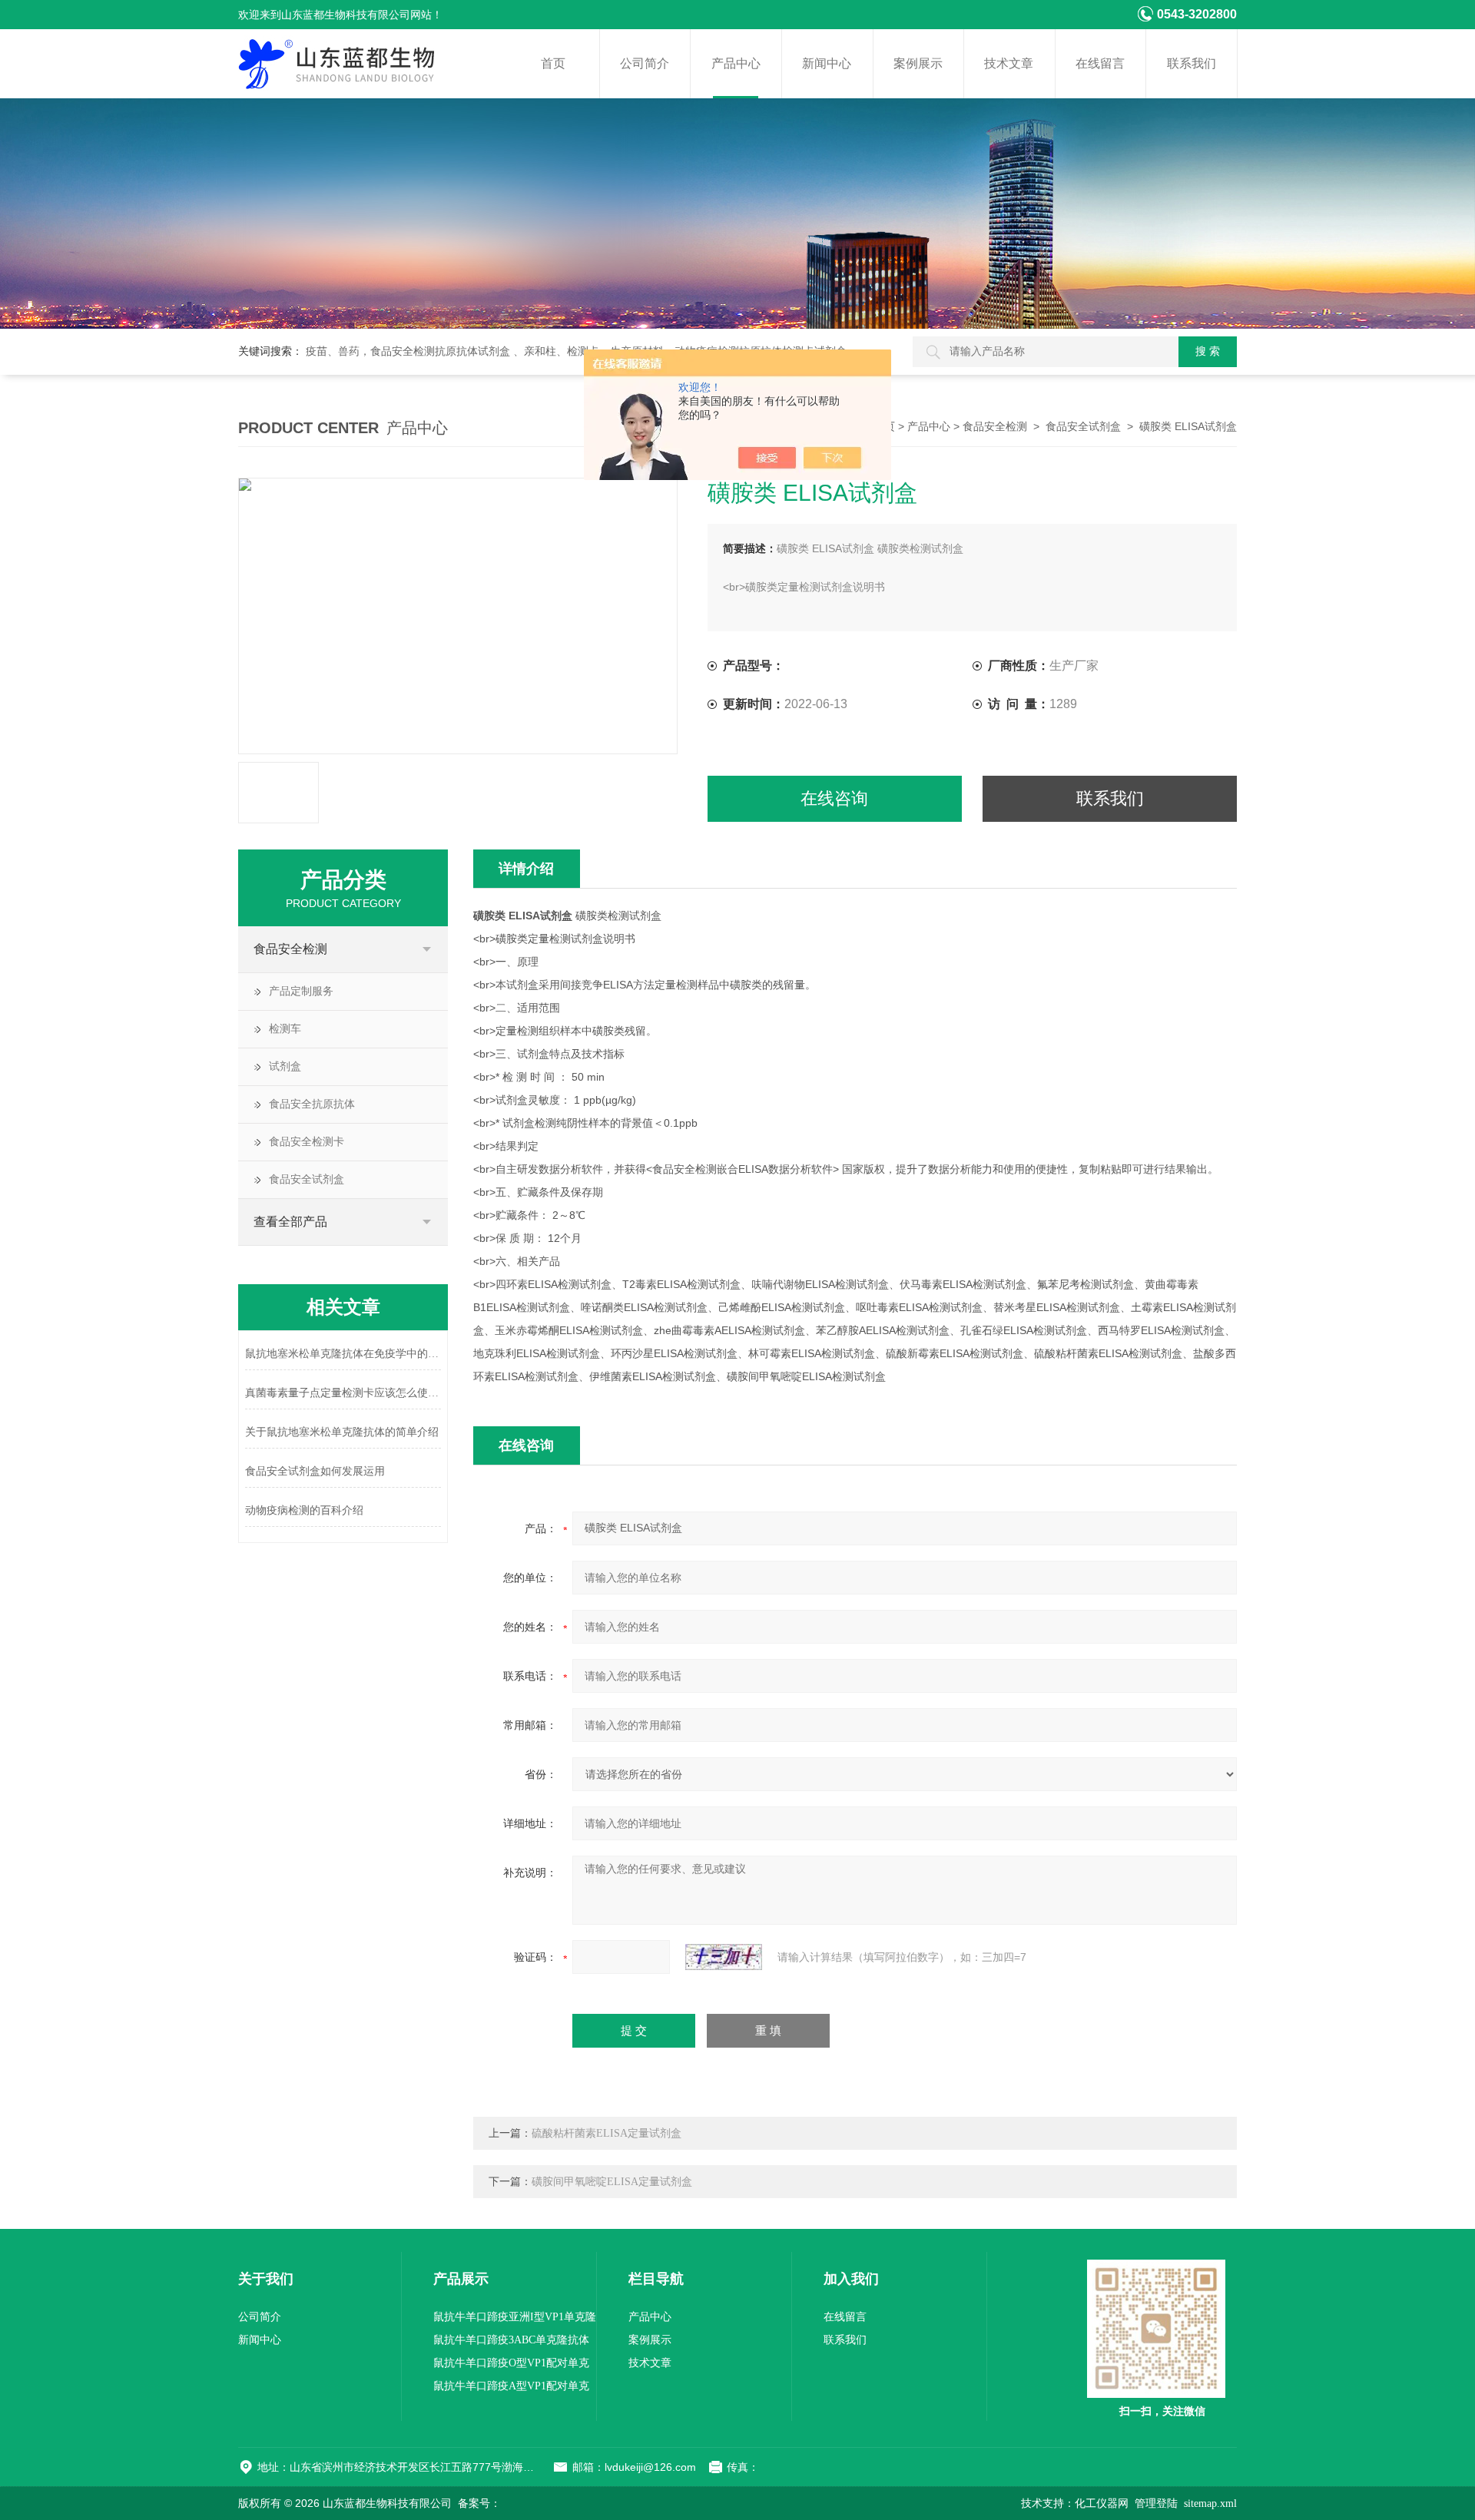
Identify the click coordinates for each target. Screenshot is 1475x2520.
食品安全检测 (995, 427)
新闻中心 (827, 63)
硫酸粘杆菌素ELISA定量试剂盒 (607, 2133)
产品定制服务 (301, 991)
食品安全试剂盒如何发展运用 (315, 1471)
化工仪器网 (1102, 2503)
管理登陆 (1156, 2503)
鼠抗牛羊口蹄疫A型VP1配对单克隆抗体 (511, 2389)
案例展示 (918, 63)
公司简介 (645, 63)
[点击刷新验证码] (724, 1957)
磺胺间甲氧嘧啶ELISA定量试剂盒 (612, 2182)
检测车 (285, 1029)
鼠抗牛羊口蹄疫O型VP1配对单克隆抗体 (511, 2366)
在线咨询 (834, 798)
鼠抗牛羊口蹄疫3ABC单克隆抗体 (511, 2340)
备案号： (479, 2503)
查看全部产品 (290, 1222)
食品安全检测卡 (307, 1142)
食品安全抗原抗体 (312, 1104)
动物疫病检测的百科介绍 (304, 1510)
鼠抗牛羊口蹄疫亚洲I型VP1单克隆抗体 (515, 2320)
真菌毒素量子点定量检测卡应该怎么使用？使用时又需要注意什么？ (343, 1393)
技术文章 (1009, 63)
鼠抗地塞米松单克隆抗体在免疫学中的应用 (343, 1354)
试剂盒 (285, 1066)
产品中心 (736, 63)
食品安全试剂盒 (1083, 427)
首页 (553, 63)
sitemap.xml (1210, 2503)
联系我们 (1192, 63)
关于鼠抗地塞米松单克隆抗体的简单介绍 (342, 1432)
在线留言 (1100, 63)
